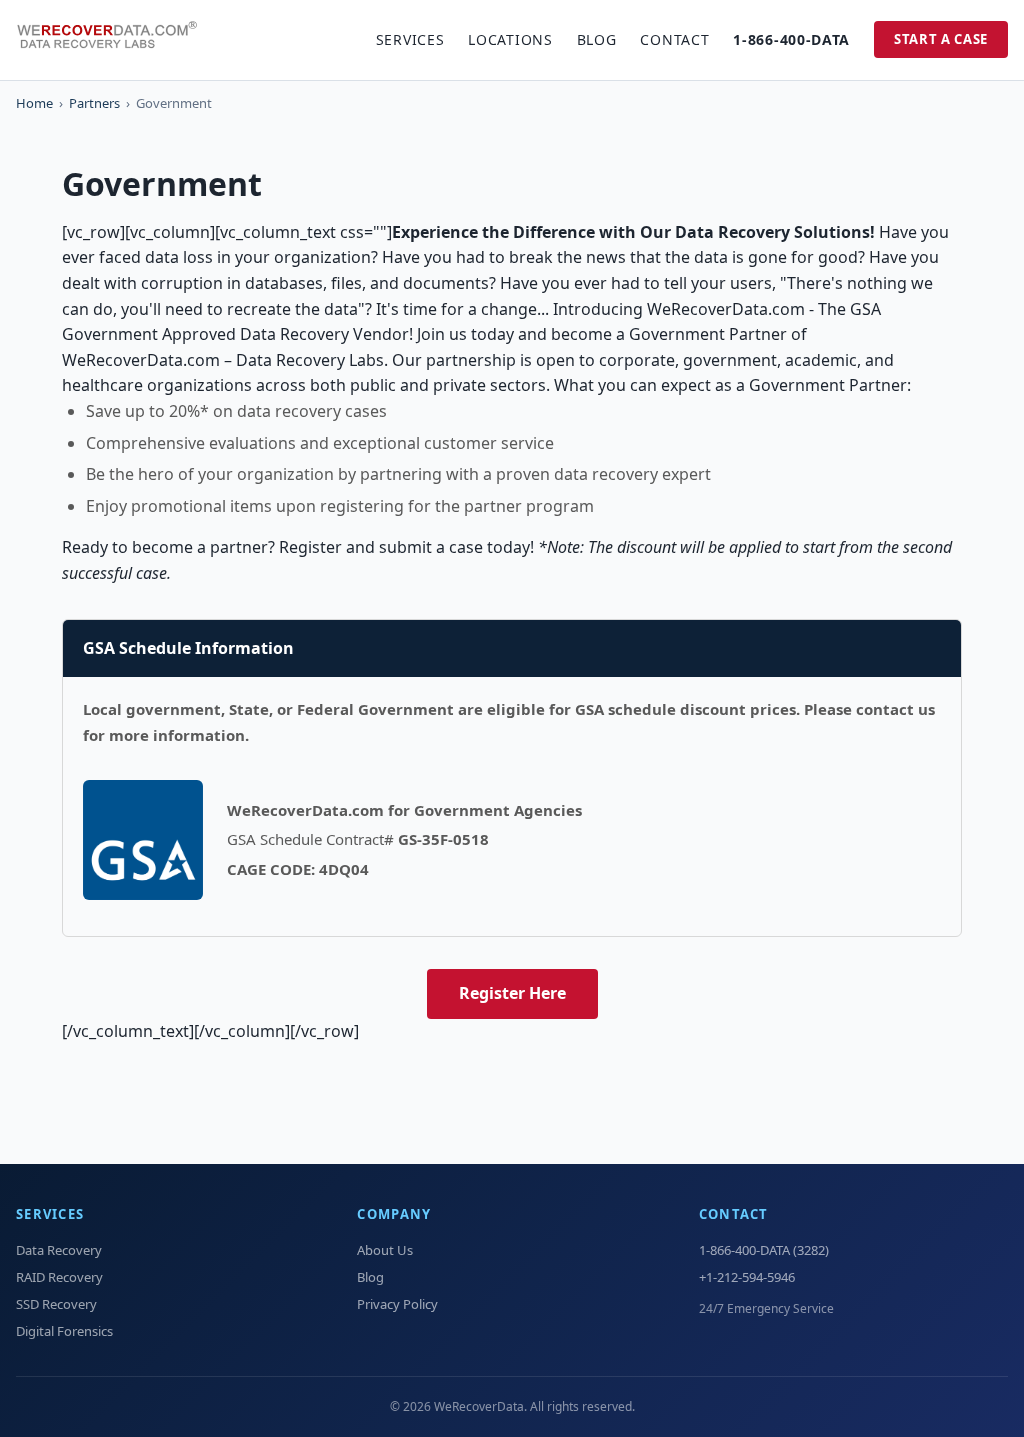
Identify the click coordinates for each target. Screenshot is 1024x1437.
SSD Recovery (56, 1304)
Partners (94, 103)
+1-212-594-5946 (747, 1277)
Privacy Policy (397, 1304)
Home (34, 103)
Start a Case (941, 39)
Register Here (512, 993)
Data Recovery (59, 1250)
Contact (674, 39)
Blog (597, 39)
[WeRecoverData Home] (116, 40)
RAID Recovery (59, 1277)
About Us (385, 1250)
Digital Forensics (64, 1331)
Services (410, 39)
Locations (510, 39)
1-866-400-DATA (791, 39)
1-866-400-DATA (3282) (764, 1250)
